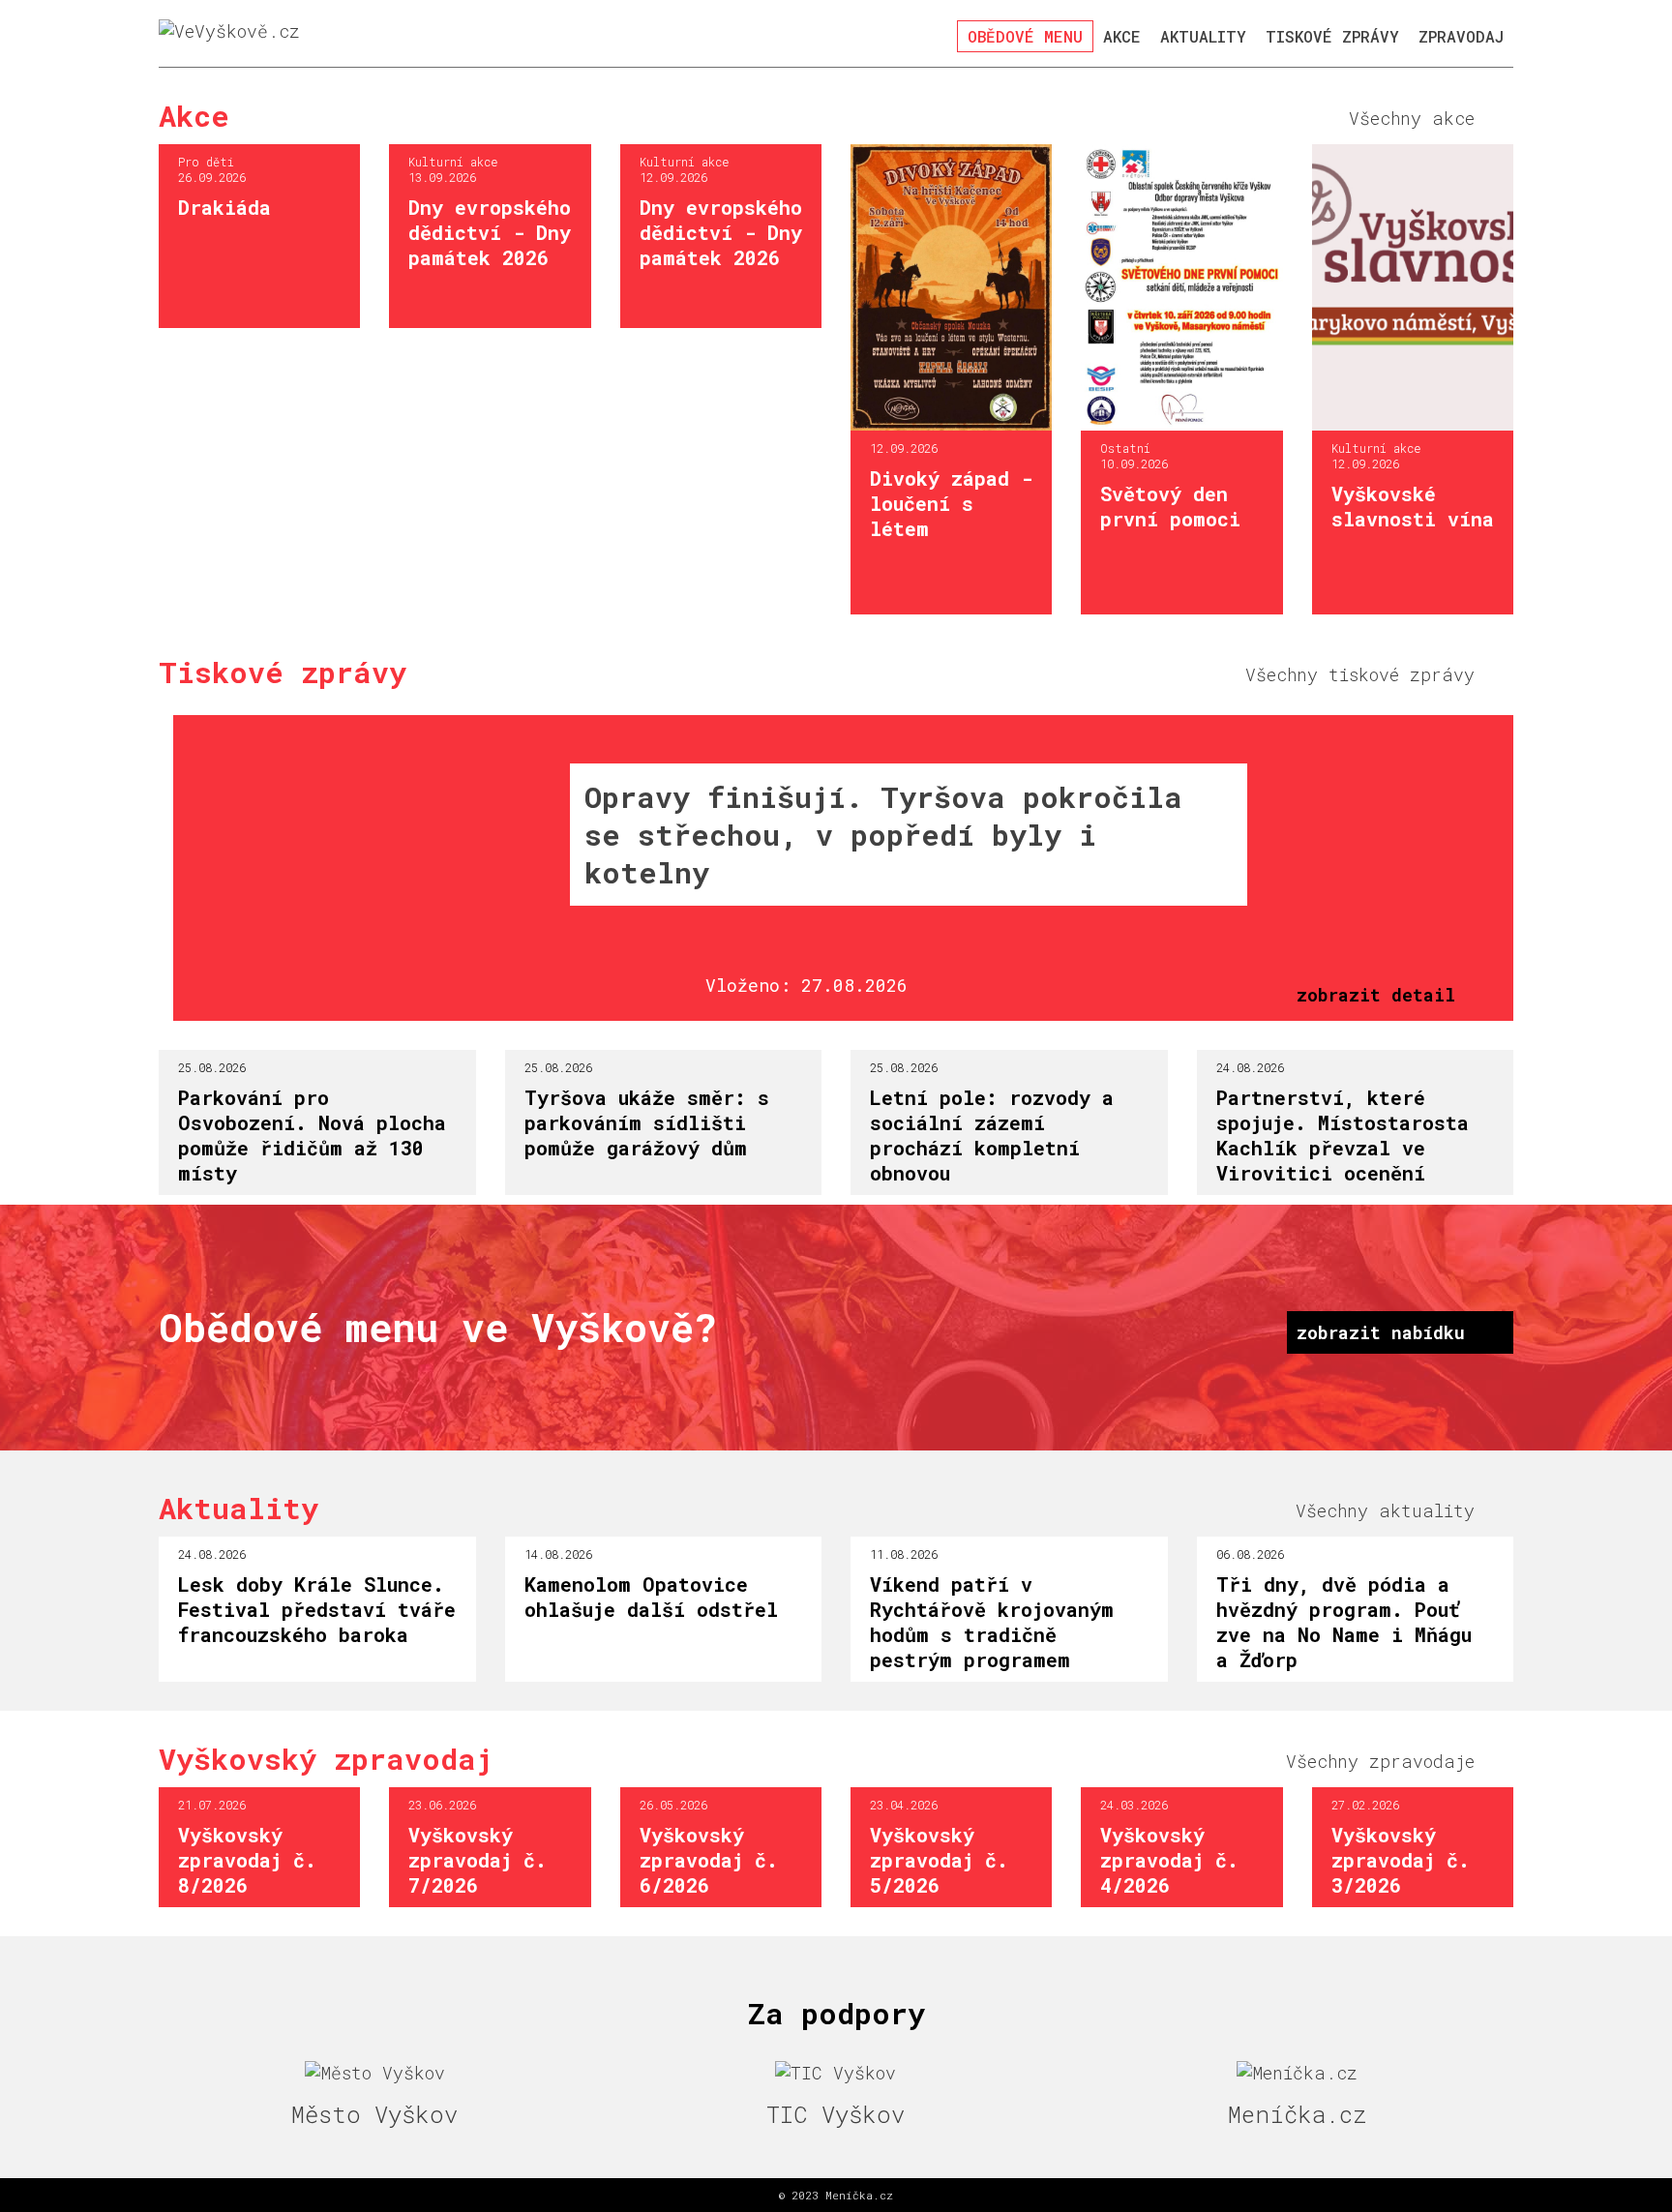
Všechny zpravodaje (1380, 1761)
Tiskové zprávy (1332, 36)
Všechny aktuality (1385, 1510)
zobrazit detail (1376, 995)
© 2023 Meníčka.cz (836, 2195)
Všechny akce (1412, 118)
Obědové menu (1025, 36)
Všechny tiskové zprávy (1360, 674)
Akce (1122, 36)
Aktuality (1203, 36)
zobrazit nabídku (1381, 1332)
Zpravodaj (1461, 36)
